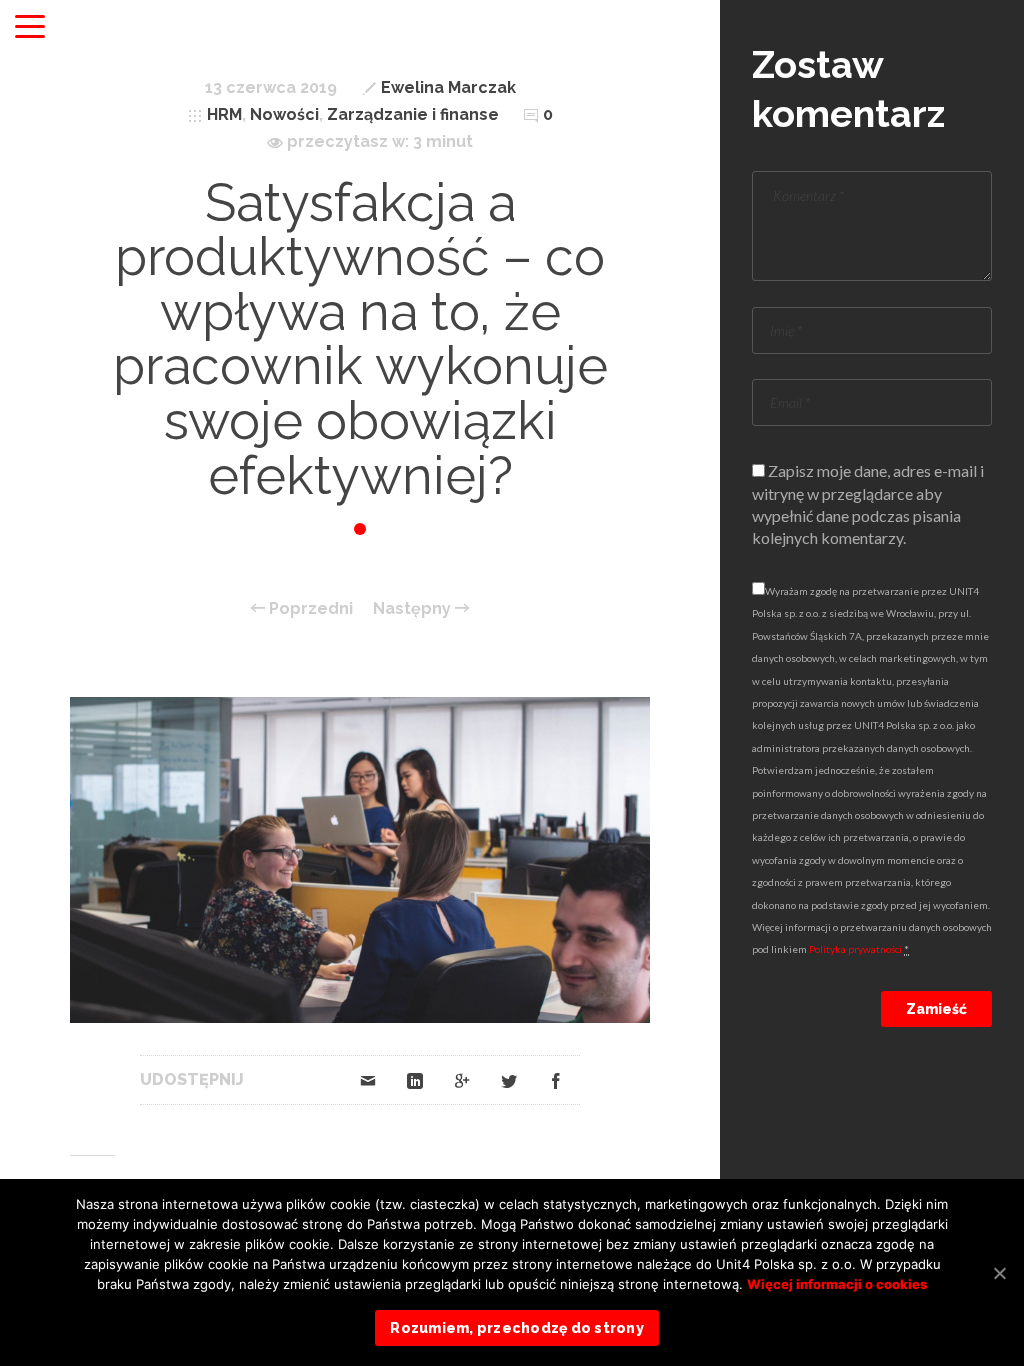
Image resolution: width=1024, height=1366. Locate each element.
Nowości (284, 114)
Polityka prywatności (855, 949)
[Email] (368, 1080)
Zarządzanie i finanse (413, 114)
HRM (224, 114)
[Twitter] (509, 1080)
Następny (414, 609)
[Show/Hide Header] (30, 28)
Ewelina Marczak (448, 87)
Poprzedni (309, 609)
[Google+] (462, 1080)
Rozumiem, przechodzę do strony (517, 1328)
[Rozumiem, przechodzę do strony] (999, 1273)
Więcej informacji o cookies (837, 1284)
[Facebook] (556, 1080)
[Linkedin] (415, 1080)
